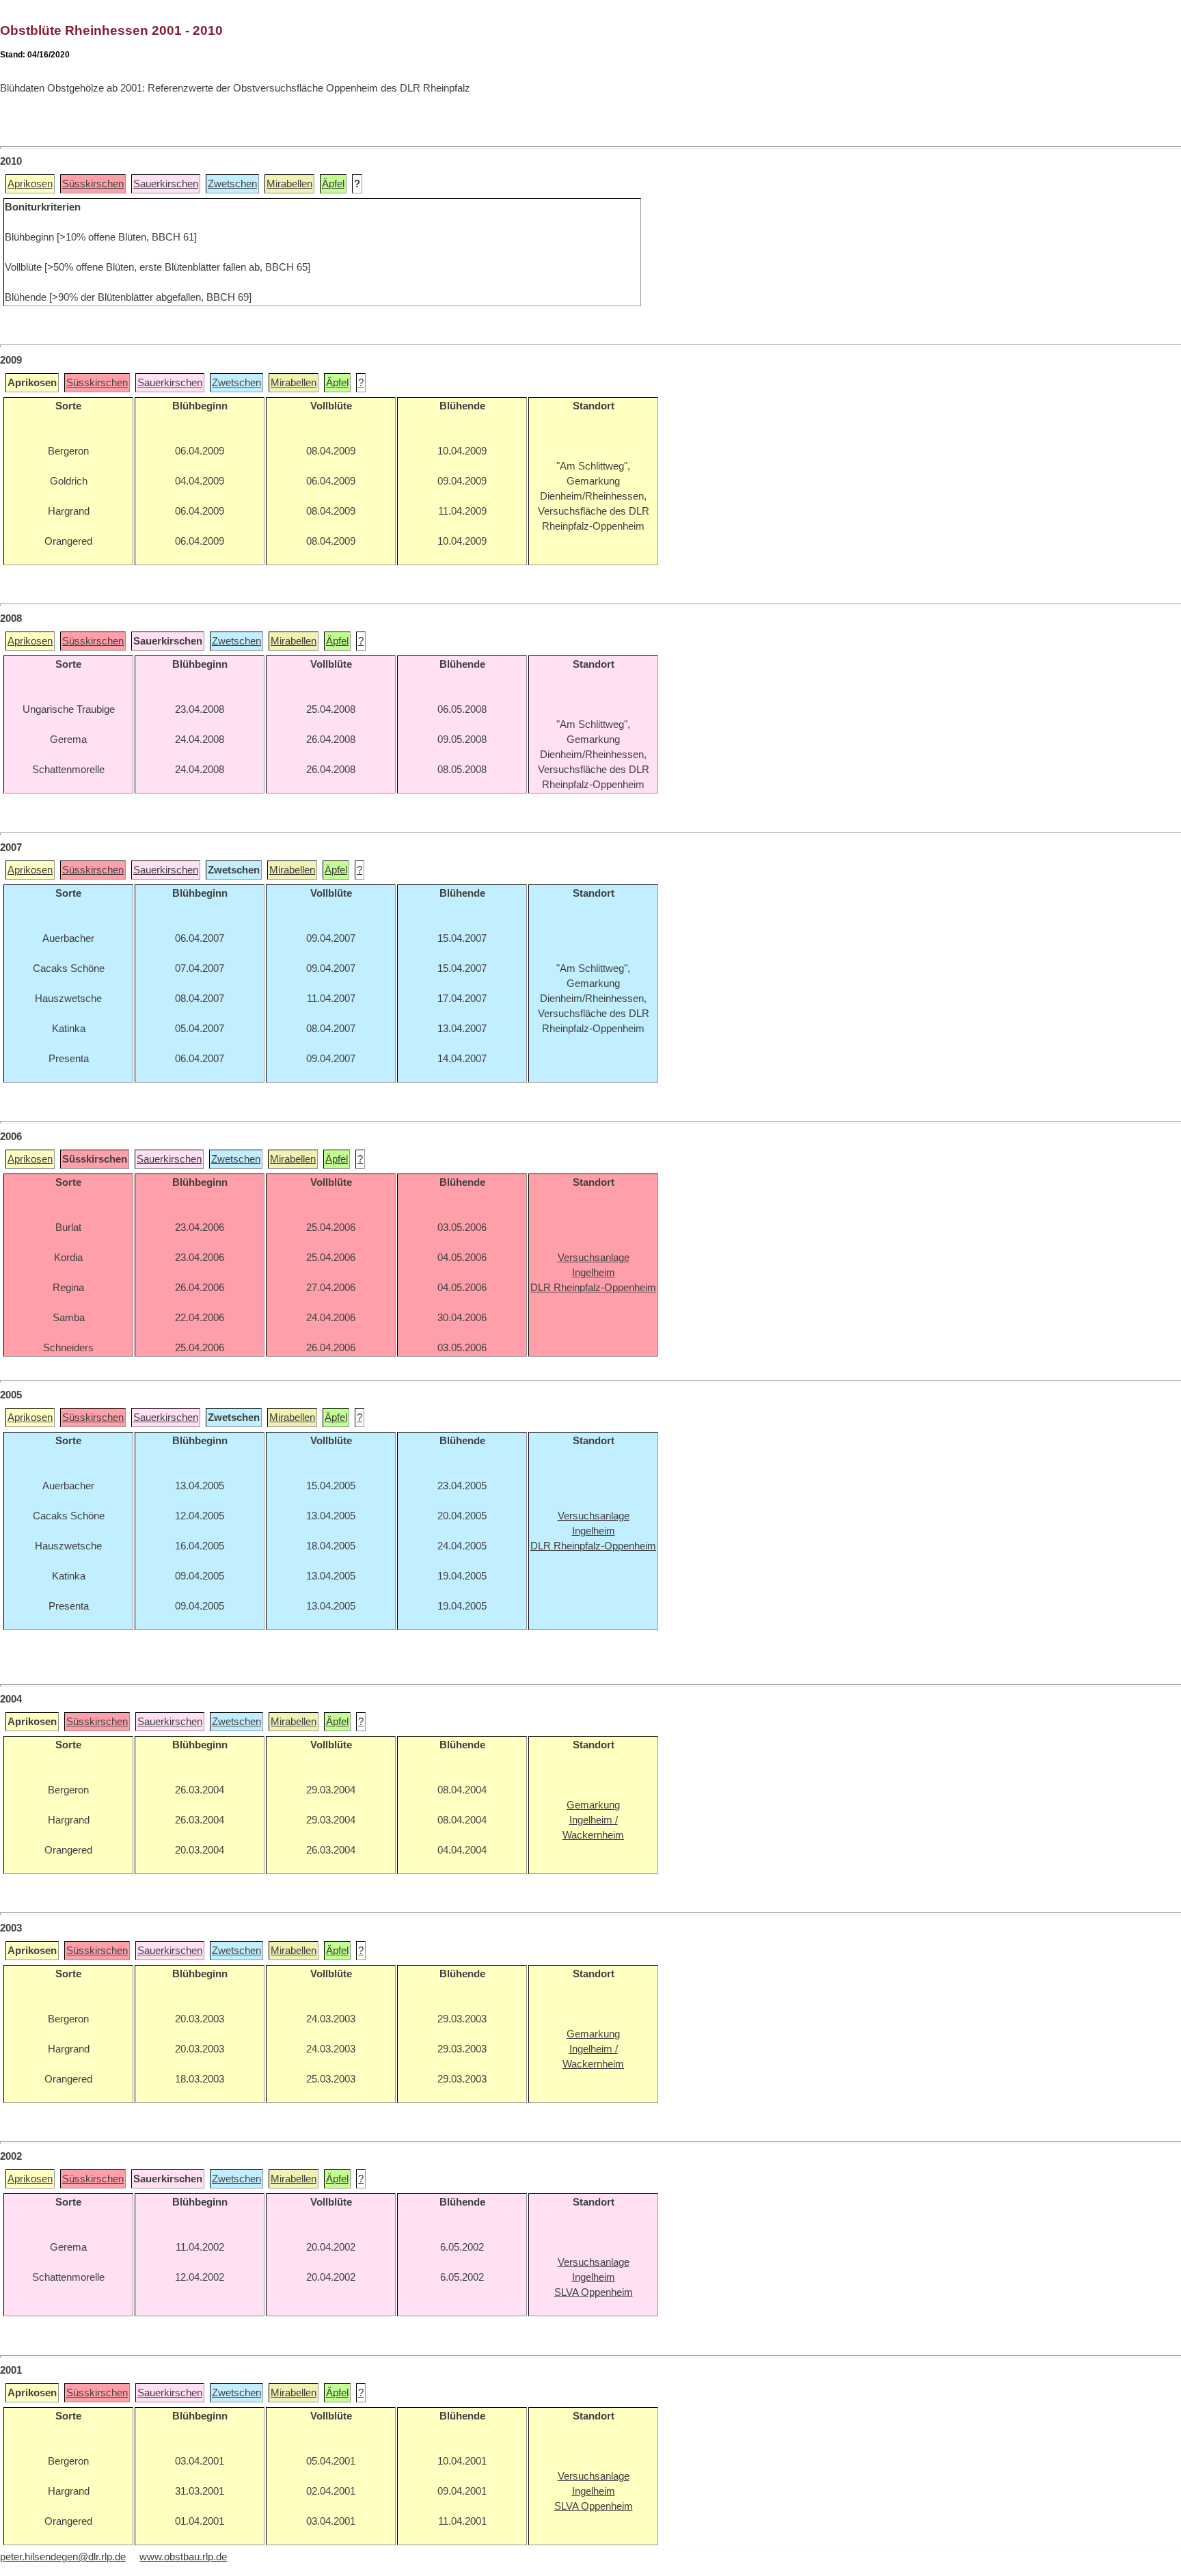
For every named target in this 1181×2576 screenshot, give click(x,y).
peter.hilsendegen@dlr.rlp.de (63, 2557)
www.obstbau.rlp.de (183, 2557)
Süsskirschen (93, 184)
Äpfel (333, 184)
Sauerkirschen (166, 184)
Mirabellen (289, 184)
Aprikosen (30, 184)
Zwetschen (232, 184)
